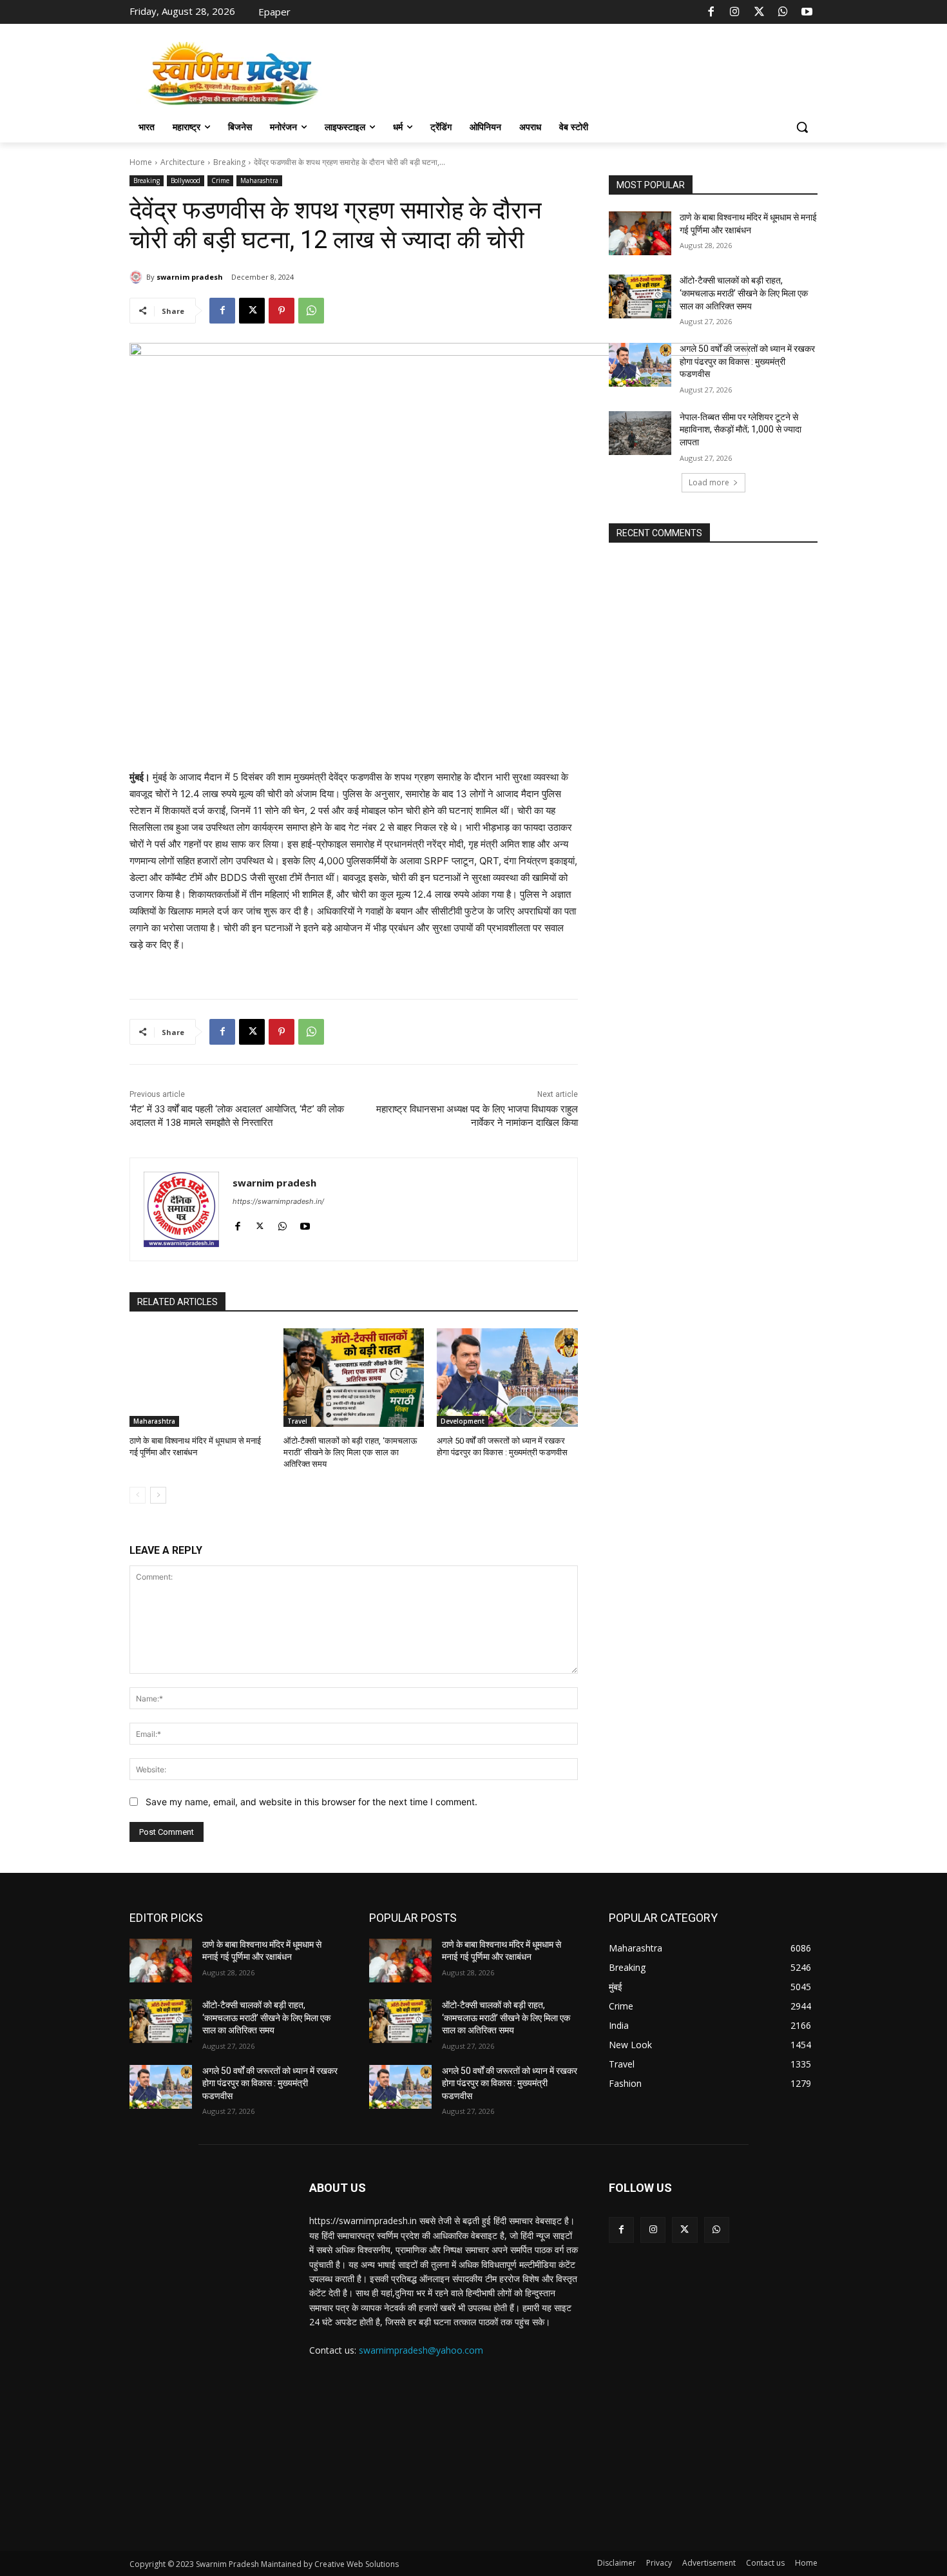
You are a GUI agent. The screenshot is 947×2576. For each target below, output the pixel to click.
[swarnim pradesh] (138, 277)
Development (463, 1421)
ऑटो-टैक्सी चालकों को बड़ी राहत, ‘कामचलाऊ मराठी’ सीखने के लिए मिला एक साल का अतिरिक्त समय (350, 1452)
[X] (759, 12)
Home (141, 162)
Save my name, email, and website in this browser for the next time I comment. (311, 1802)
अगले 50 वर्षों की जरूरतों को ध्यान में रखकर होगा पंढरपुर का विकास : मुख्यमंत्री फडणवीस (747, 361)
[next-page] (158, 1495)
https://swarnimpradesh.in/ (278, 1201)
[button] (802, 127)
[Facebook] (711, 12)
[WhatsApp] (783, 12)
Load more (709, 482)
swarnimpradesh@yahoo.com (421, 2350)
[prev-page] (138, 1495)
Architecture (183, 162)
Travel (297, 1421)
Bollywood (186, 180)
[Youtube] (807, 12)
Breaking (229, 162)
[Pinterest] (282, 311)
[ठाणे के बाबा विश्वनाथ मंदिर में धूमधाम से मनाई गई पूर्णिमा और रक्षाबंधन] (200, 1378)
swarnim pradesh (190, 277)
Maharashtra (259, 180)
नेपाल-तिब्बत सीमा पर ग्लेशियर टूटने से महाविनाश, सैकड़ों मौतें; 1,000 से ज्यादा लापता (741, 430)
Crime (220, 180)
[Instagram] (735, 12)
